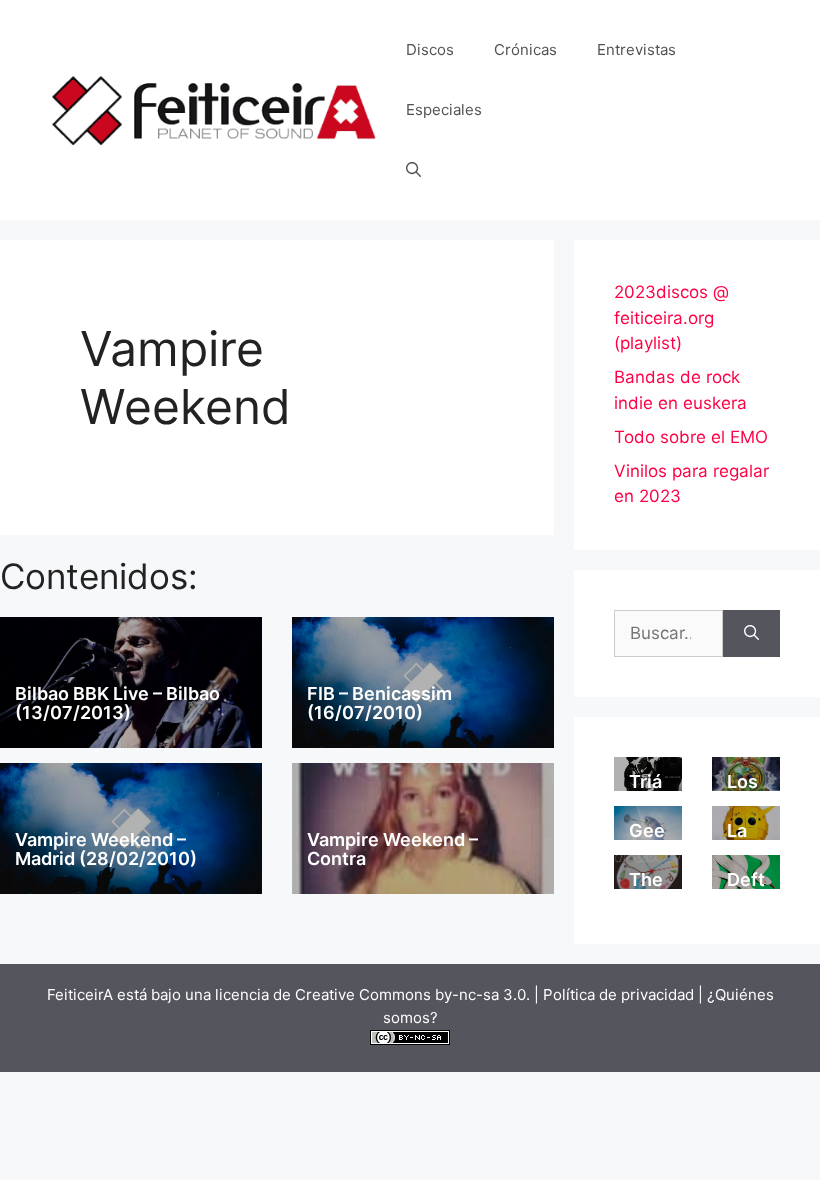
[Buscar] (751, 634)
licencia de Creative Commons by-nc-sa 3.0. (372, 994)
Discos (430, 49)
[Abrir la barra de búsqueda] (413, 170)
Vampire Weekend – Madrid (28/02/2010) (106, 849)
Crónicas (525, 49)
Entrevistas (636, 49)
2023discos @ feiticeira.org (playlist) (671, 317)
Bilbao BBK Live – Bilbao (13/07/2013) (117, 703)
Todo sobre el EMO (691, 437)
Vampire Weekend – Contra (392, 849)
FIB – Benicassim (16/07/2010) (379, 703)
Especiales (444, 109)
